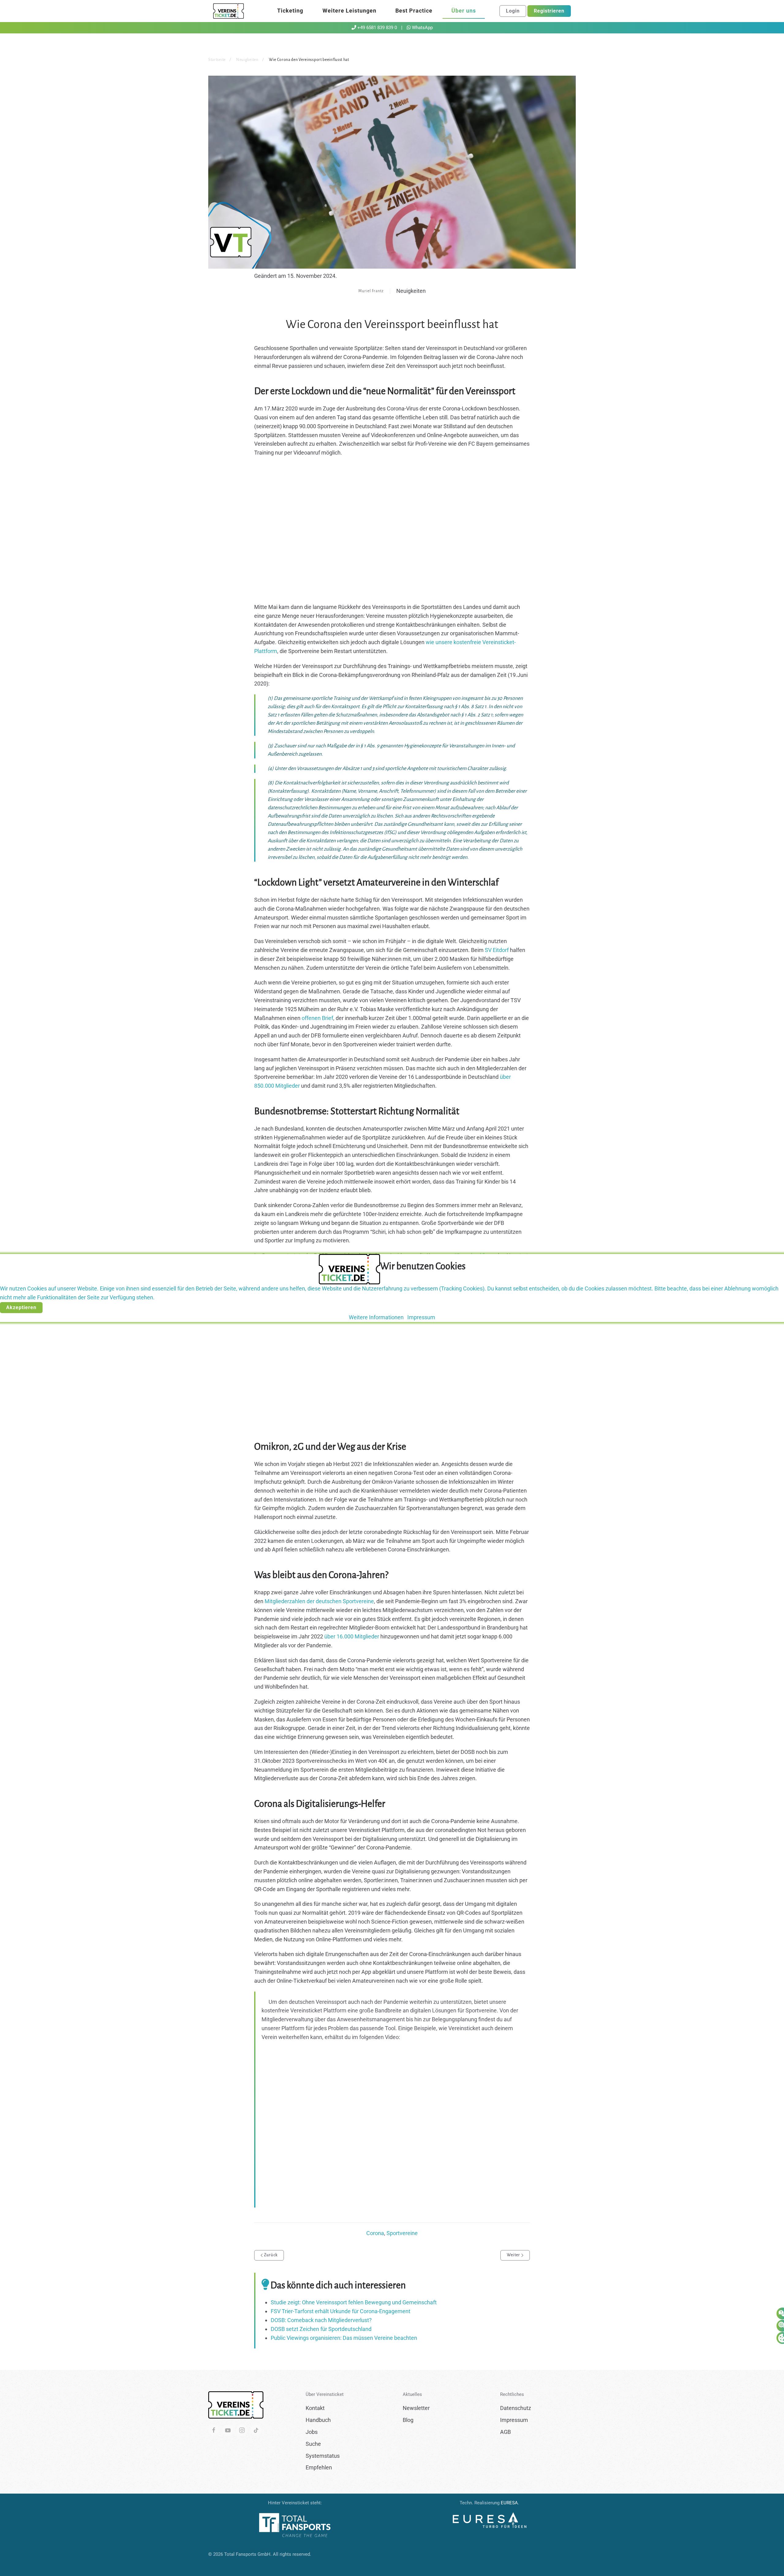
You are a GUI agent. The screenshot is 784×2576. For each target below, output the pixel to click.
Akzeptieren (21, 1307)
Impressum (421, 1317)
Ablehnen (62, 1307)
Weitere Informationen (376, 1317)
